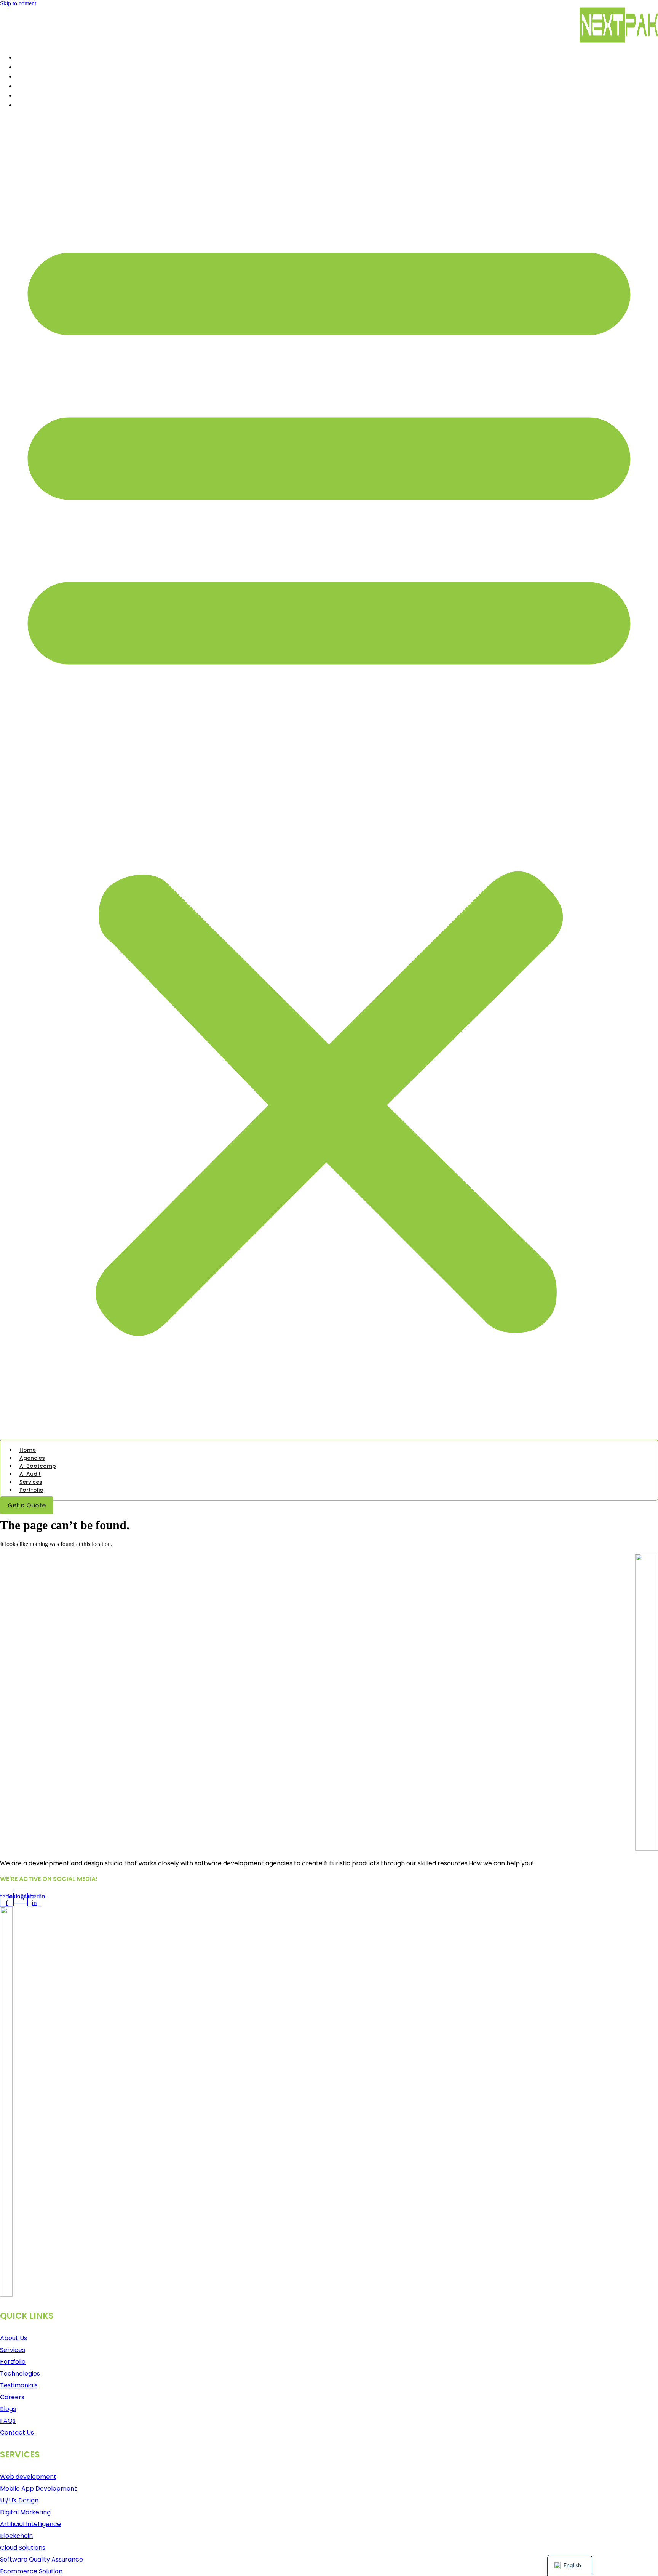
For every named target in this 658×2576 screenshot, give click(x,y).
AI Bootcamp (35, 76)
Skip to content (18, 3)
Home (24, 57)
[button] (329, 776)
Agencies (30, 67)
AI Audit (27, 86)
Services (29, 95)
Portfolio (29, 105)
